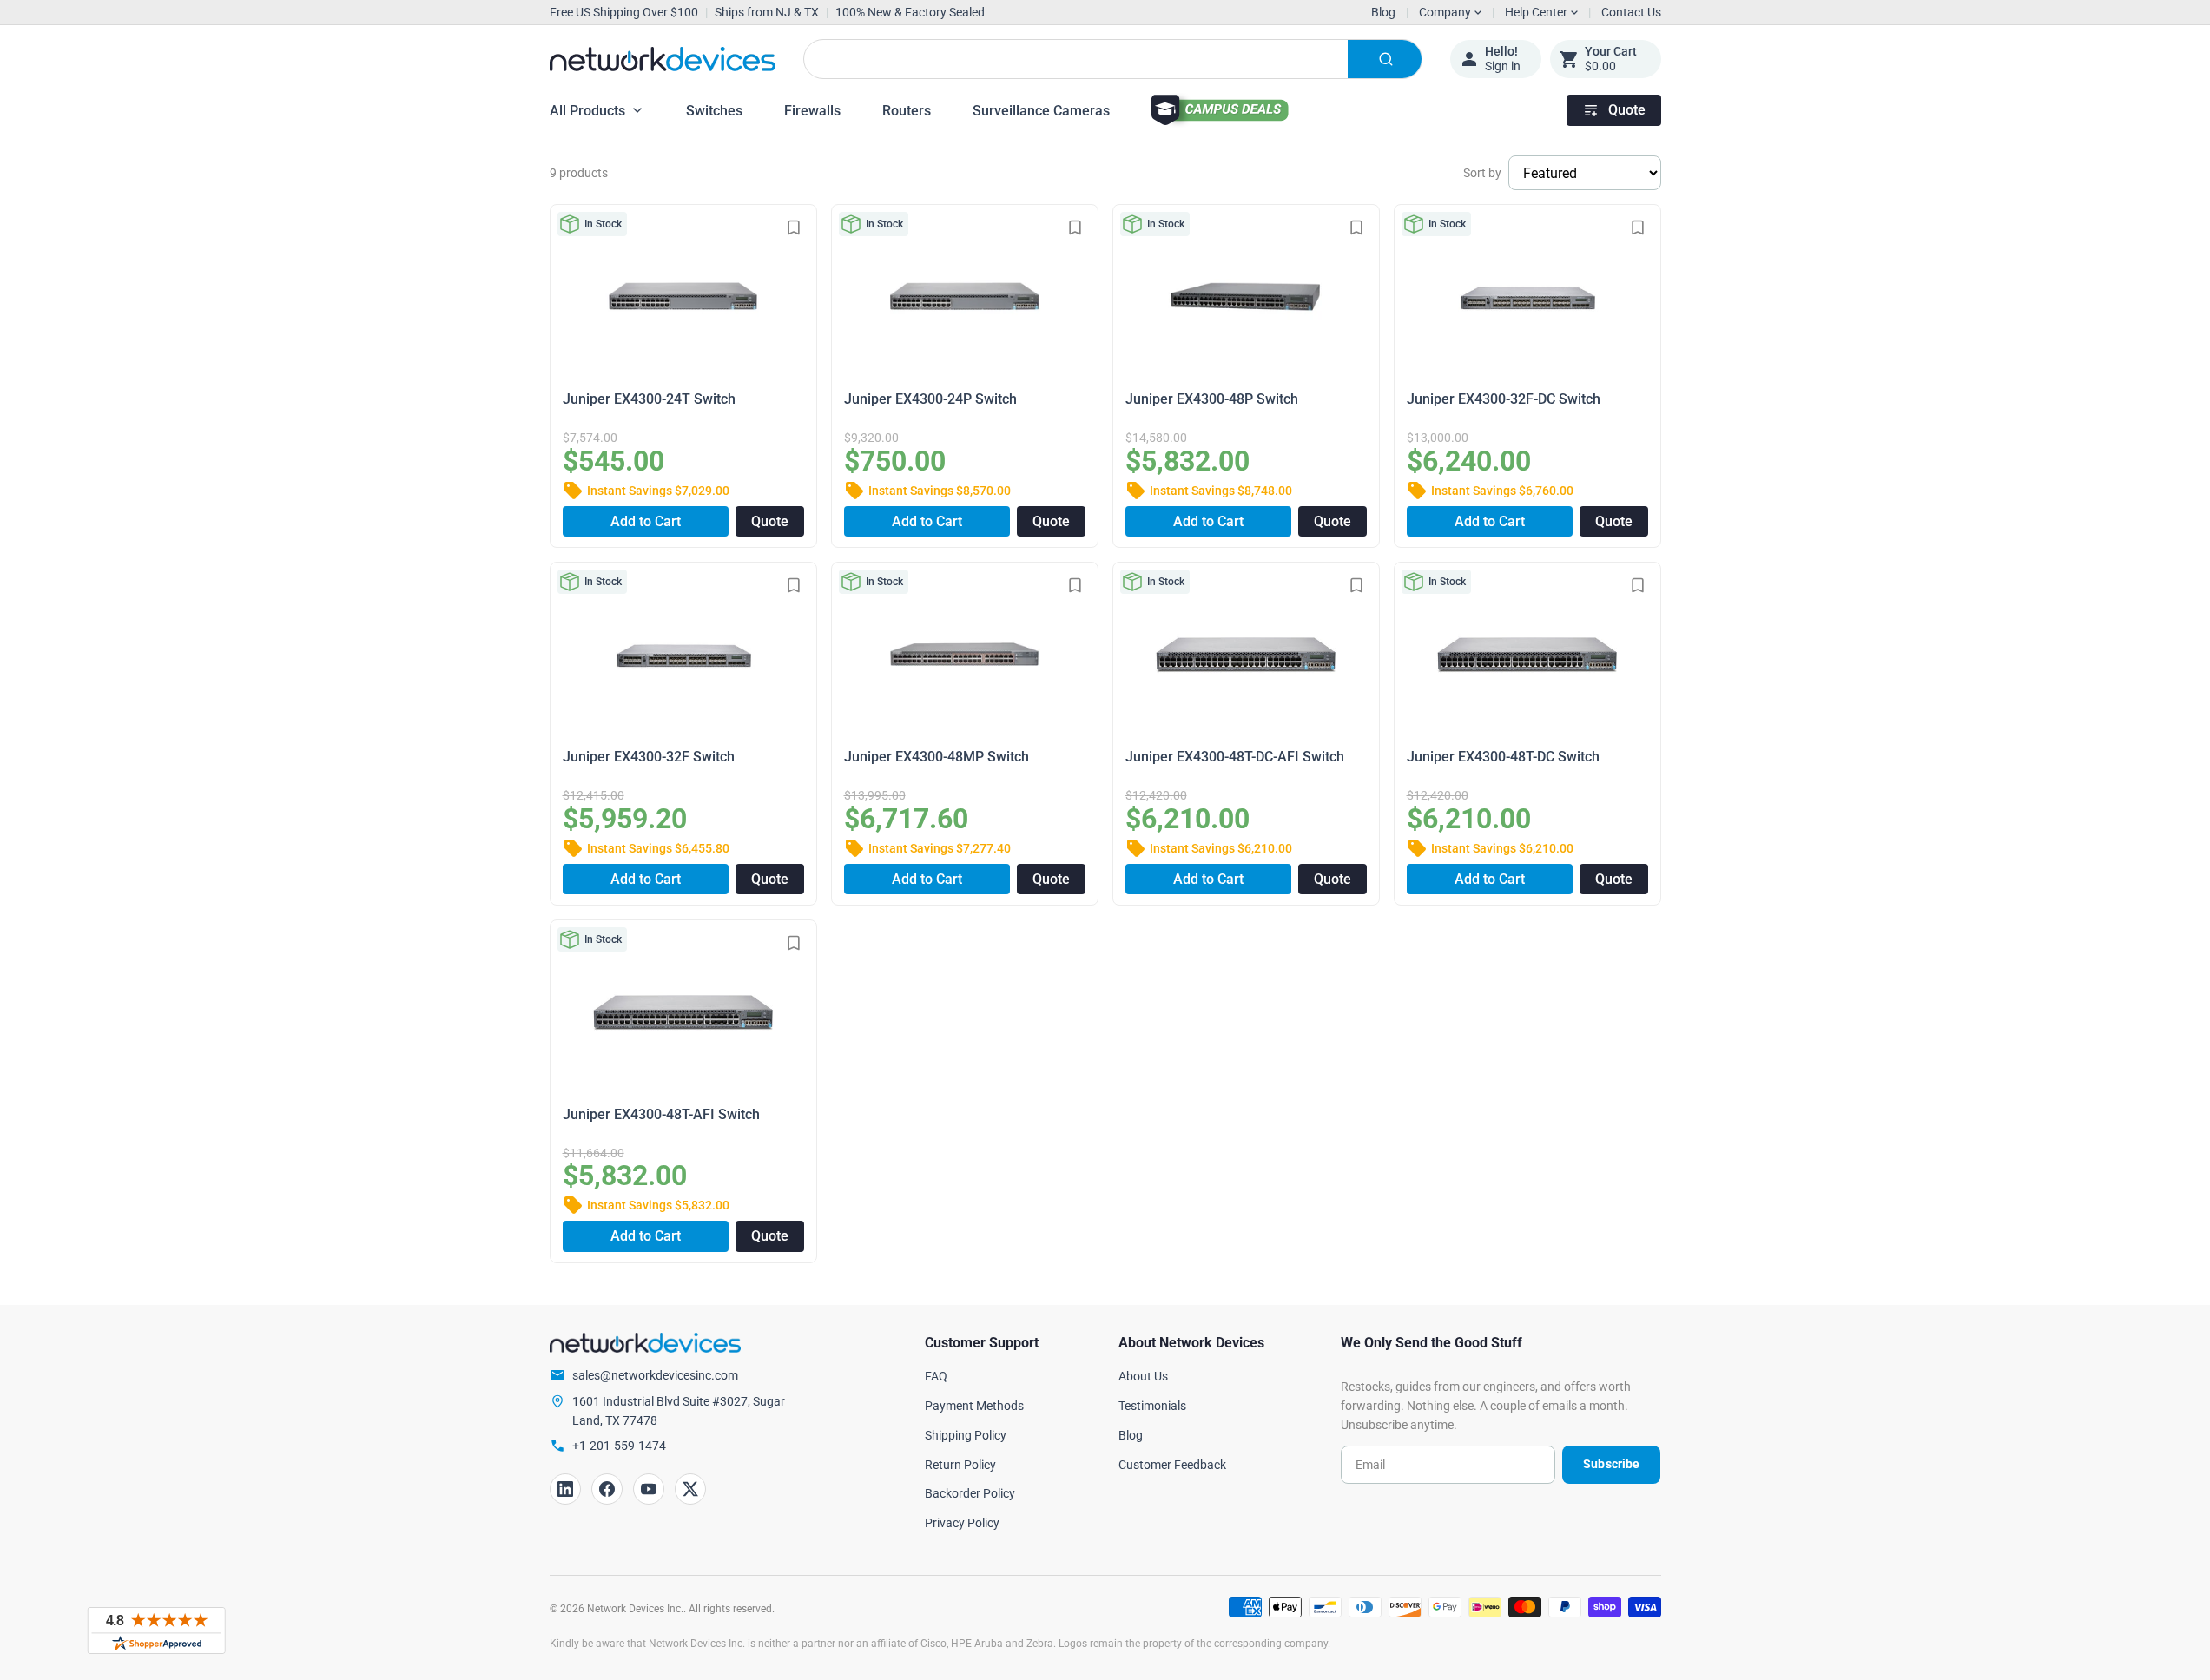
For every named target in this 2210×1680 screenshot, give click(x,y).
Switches (714, 111)
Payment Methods (974, 1406)
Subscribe (1611, 1464)
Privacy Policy (962, 1523)
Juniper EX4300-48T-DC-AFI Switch (1235, 757)
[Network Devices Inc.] (663, 59)
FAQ (936, 1376)
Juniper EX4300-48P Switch (1212, 399)
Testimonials (1152, 1406)
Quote (1627, 110)
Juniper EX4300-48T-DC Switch (1503, 757)
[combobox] (1113, 59)
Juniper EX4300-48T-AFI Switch (661, 1114)
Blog (1383, 12)
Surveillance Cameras (1041, 111)
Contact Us (1631, 12)
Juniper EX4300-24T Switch (649, 399)
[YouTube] (649, 1489)
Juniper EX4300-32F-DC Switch (1504, 399)
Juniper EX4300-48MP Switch (937, 757)
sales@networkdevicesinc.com (655, 1375)
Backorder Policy (970, 1493)
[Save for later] (794, 227)
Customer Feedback (1172, 1465)
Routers (907, 111)
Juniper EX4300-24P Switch (930, 399)
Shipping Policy (966, 1435)
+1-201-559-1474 (619, 1446)
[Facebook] (607, 1489)
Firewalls (812, 111)
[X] (690, 1489)
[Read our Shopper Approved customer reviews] (156, 1631)
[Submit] (1385, 59)
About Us (1143, 1376)
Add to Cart (646, 521)
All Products (587, 111)
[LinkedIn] (565, 1489)
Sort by (1482, 173)
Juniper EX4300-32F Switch (649, 757)
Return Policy (960, 1465)
